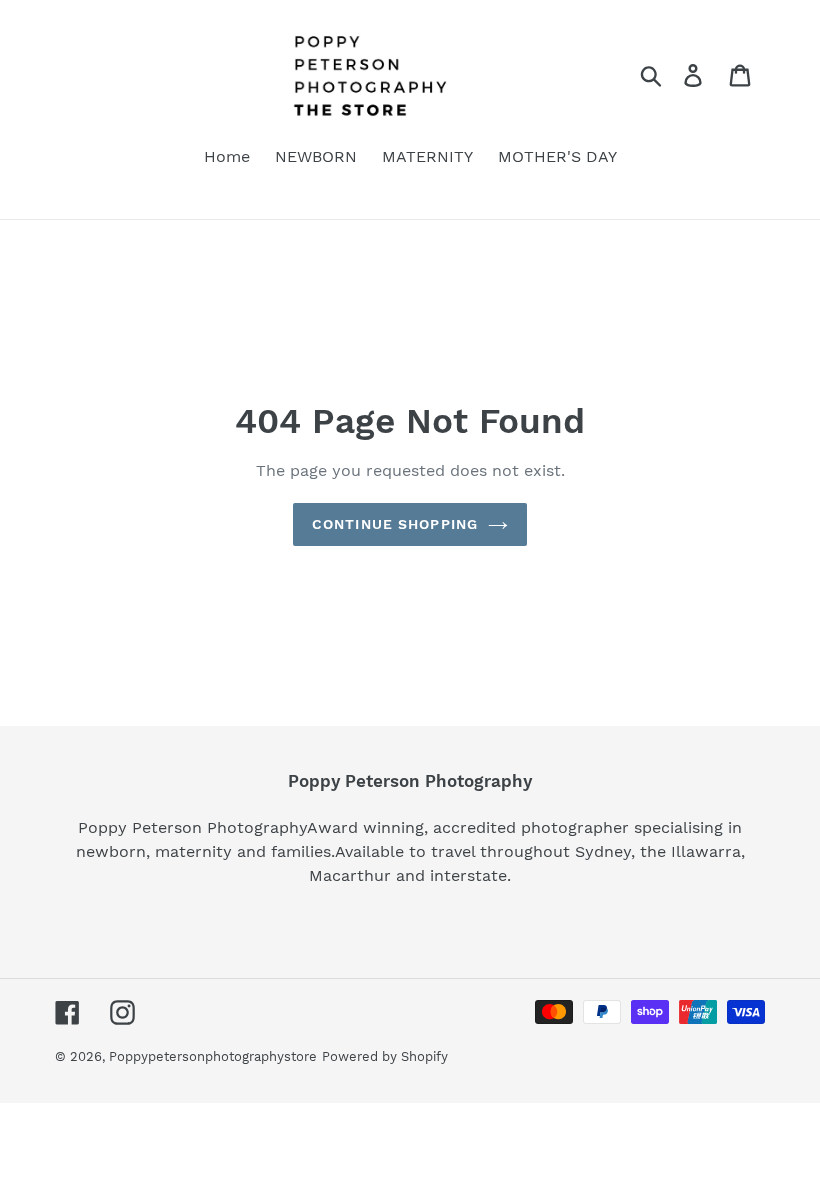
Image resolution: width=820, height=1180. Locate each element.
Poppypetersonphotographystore (213, 1056)
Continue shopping (395, 524)
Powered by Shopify (385, 1056)
